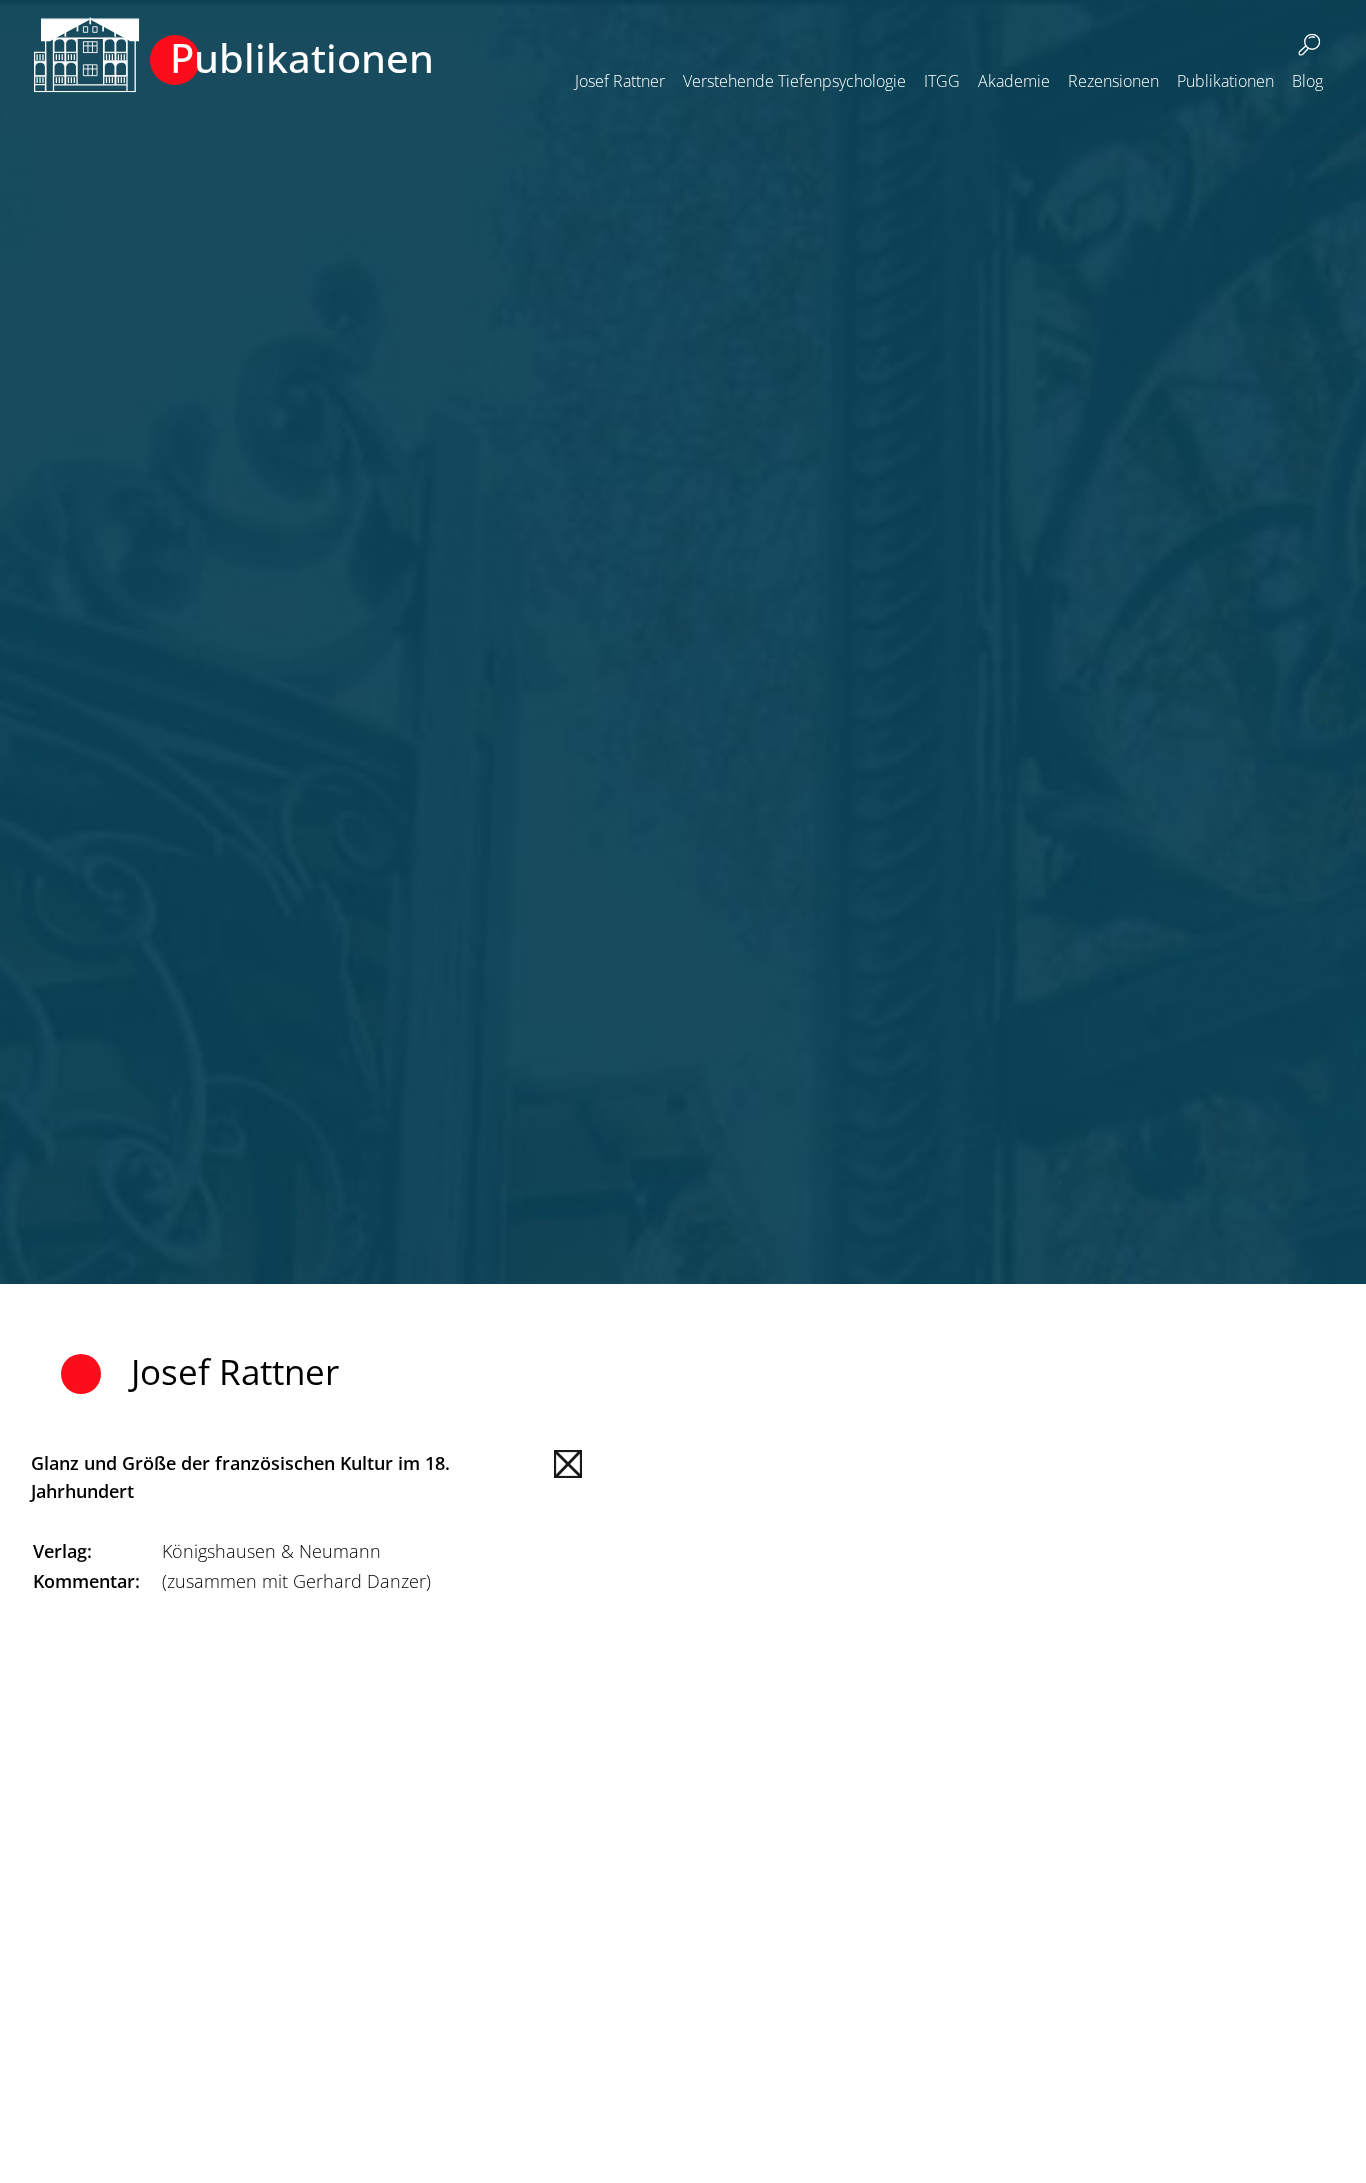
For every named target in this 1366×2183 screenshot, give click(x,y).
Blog (1307, 81)
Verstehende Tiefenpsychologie (794, 81)
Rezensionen (1113, 81)
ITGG (942, 81)
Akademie (1014, 81)
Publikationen (1225, 81)
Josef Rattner (620, 81)
